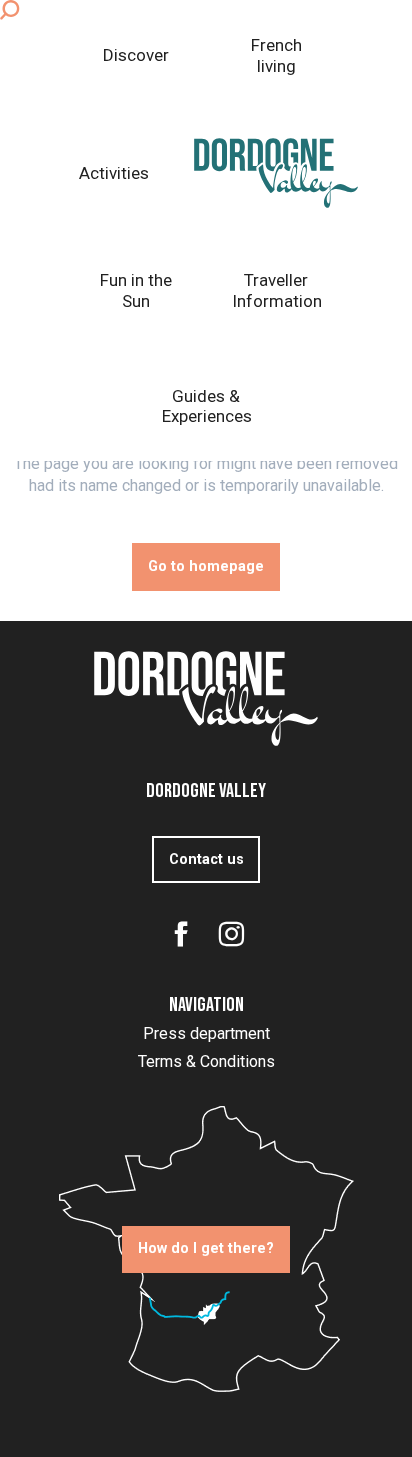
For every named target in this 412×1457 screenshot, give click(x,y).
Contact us (206, 859)
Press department (206, 1033)
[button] (9, 10)
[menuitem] (136, 55)
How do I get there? (206, 1248)
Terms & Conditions (206, 1061)
